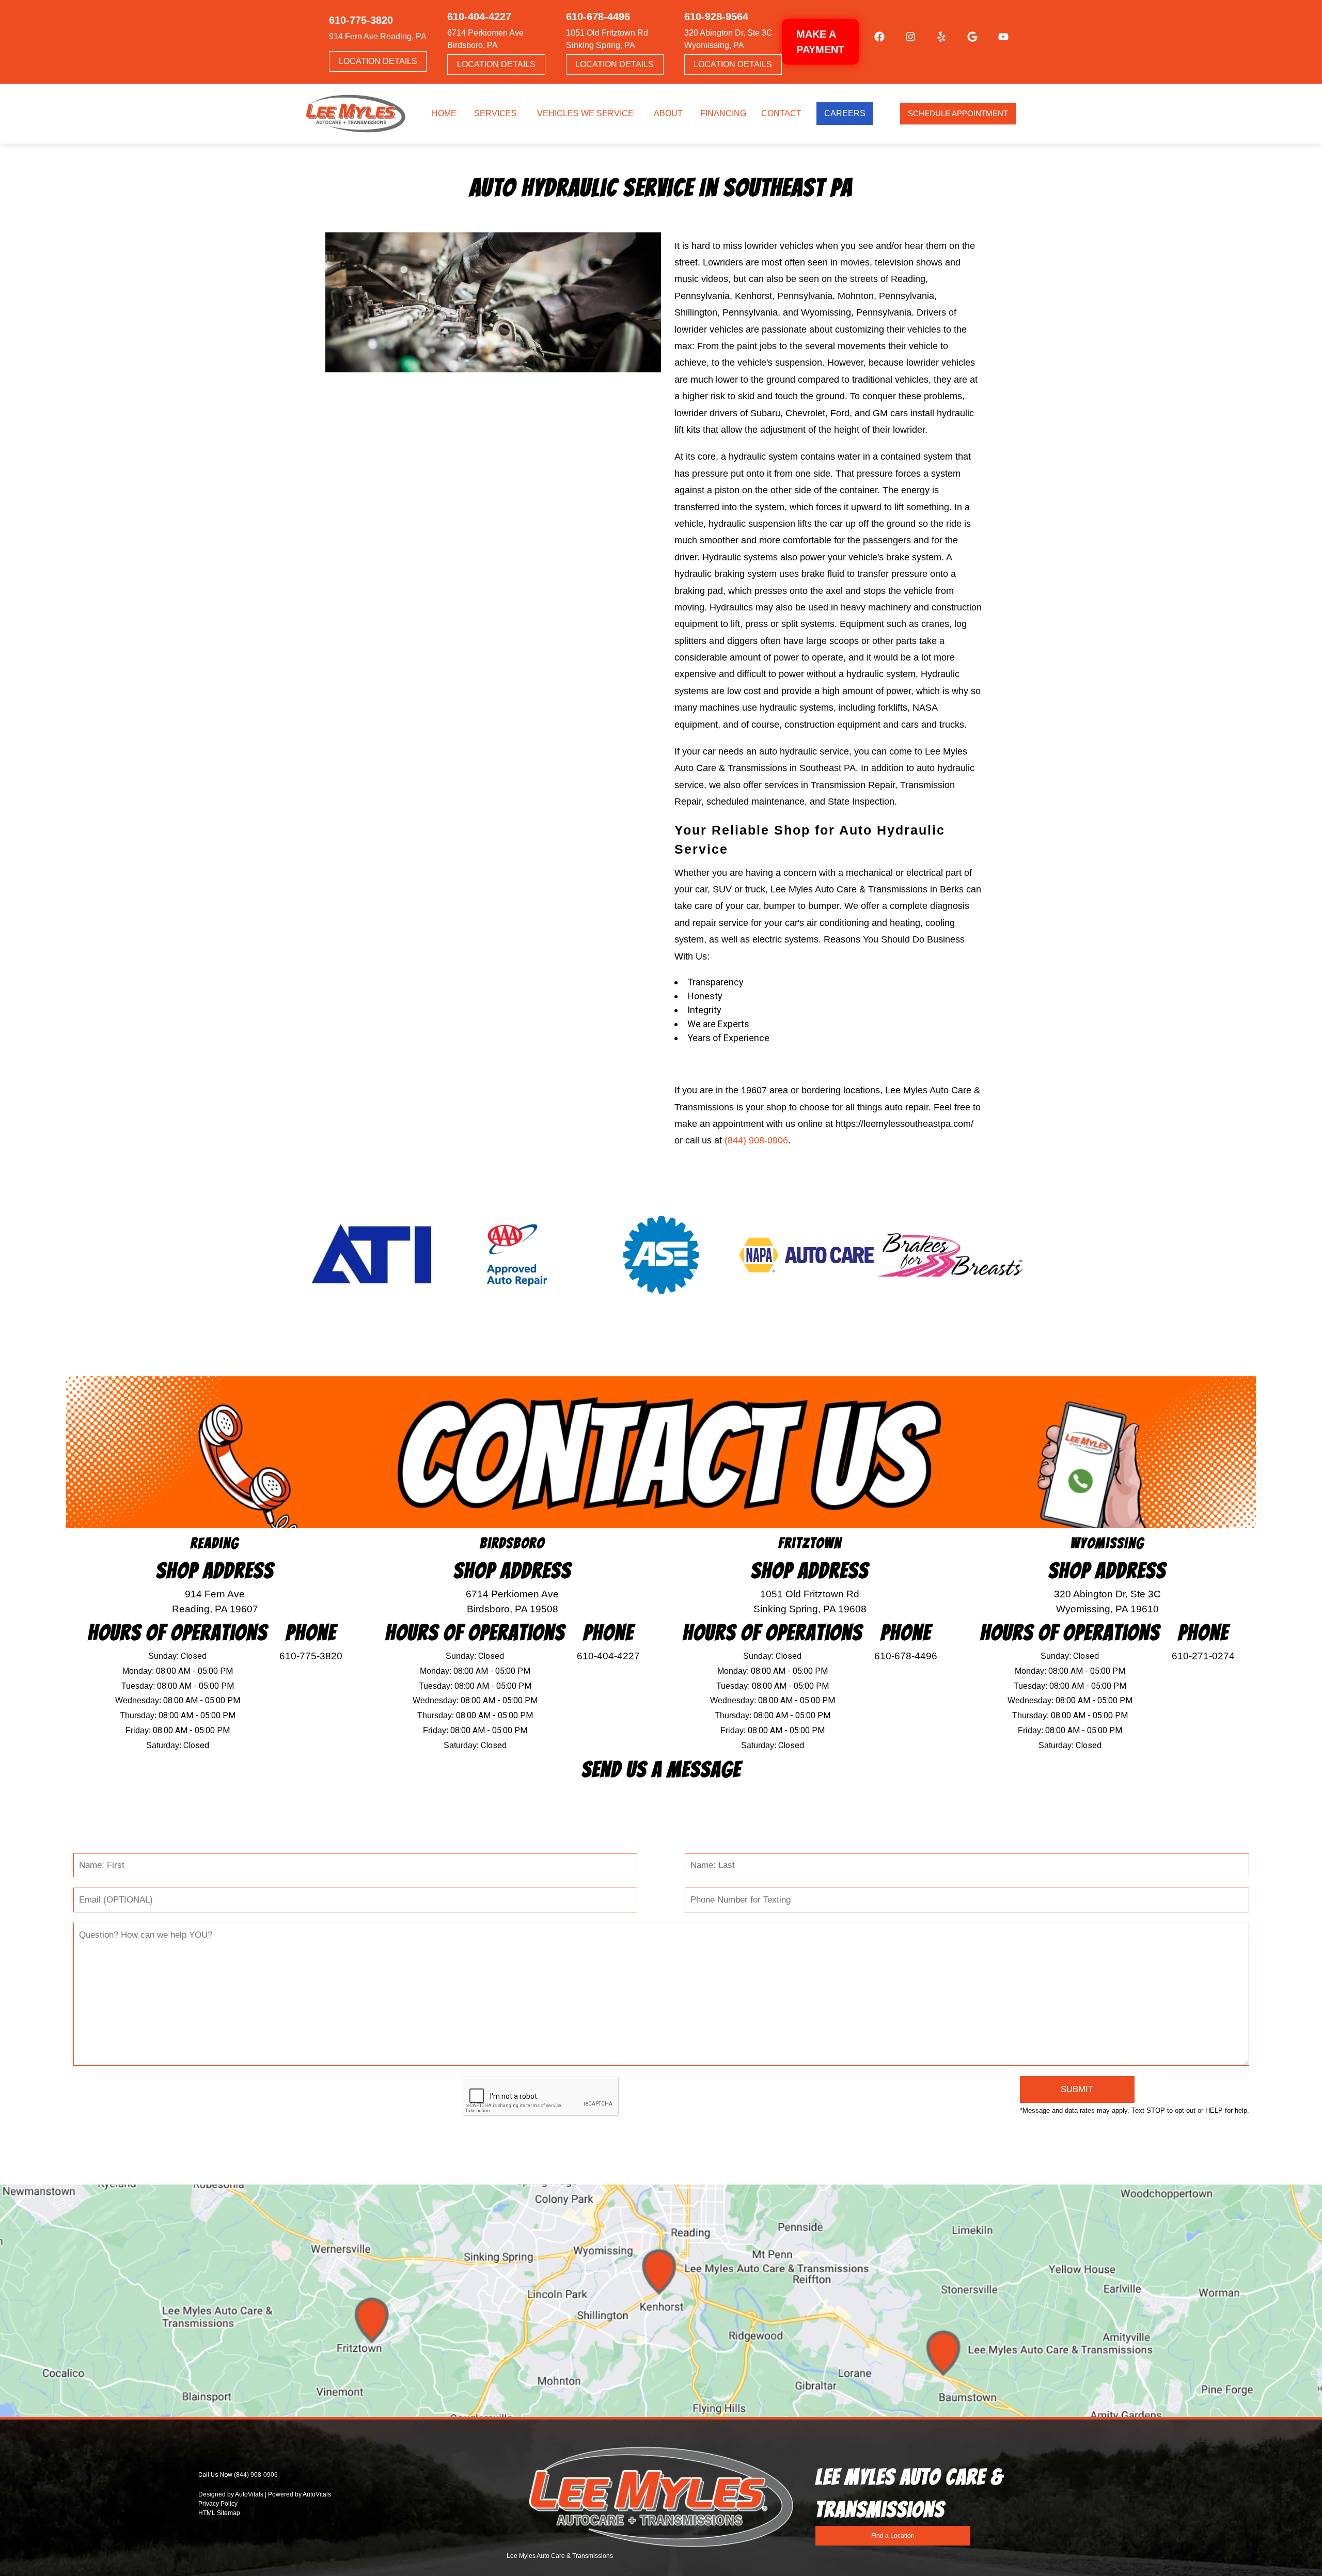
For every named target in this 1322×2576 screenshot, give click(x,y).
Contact (781, 113)
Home (444, 113)
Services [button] (495, 113)
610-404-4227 (608, 1656)
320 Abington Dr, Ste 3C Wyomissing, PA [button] (728, 39)
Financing (723, 113)
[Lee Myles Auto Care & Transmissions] (356, 114)
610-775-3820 (311, 1656)
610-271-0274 (1203, 1656)
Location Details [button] (378, 61)
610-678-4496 (906, 1656)
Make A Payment (820, 42)
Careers (845, 113)
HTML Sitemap (219, 2513)
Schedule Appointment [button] (958, 113)
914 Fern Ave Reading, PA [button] (378, 36)
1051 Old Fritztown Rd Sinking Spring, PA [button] (607, 39)
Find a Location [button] (893, 2536)
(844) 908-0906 (756, 1140)
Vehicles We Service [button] (585, 113)
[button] (874, 42)
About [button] (668, 113)
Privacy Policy (218, 2504)
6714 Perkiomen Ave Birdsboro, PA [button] (485, 39)
